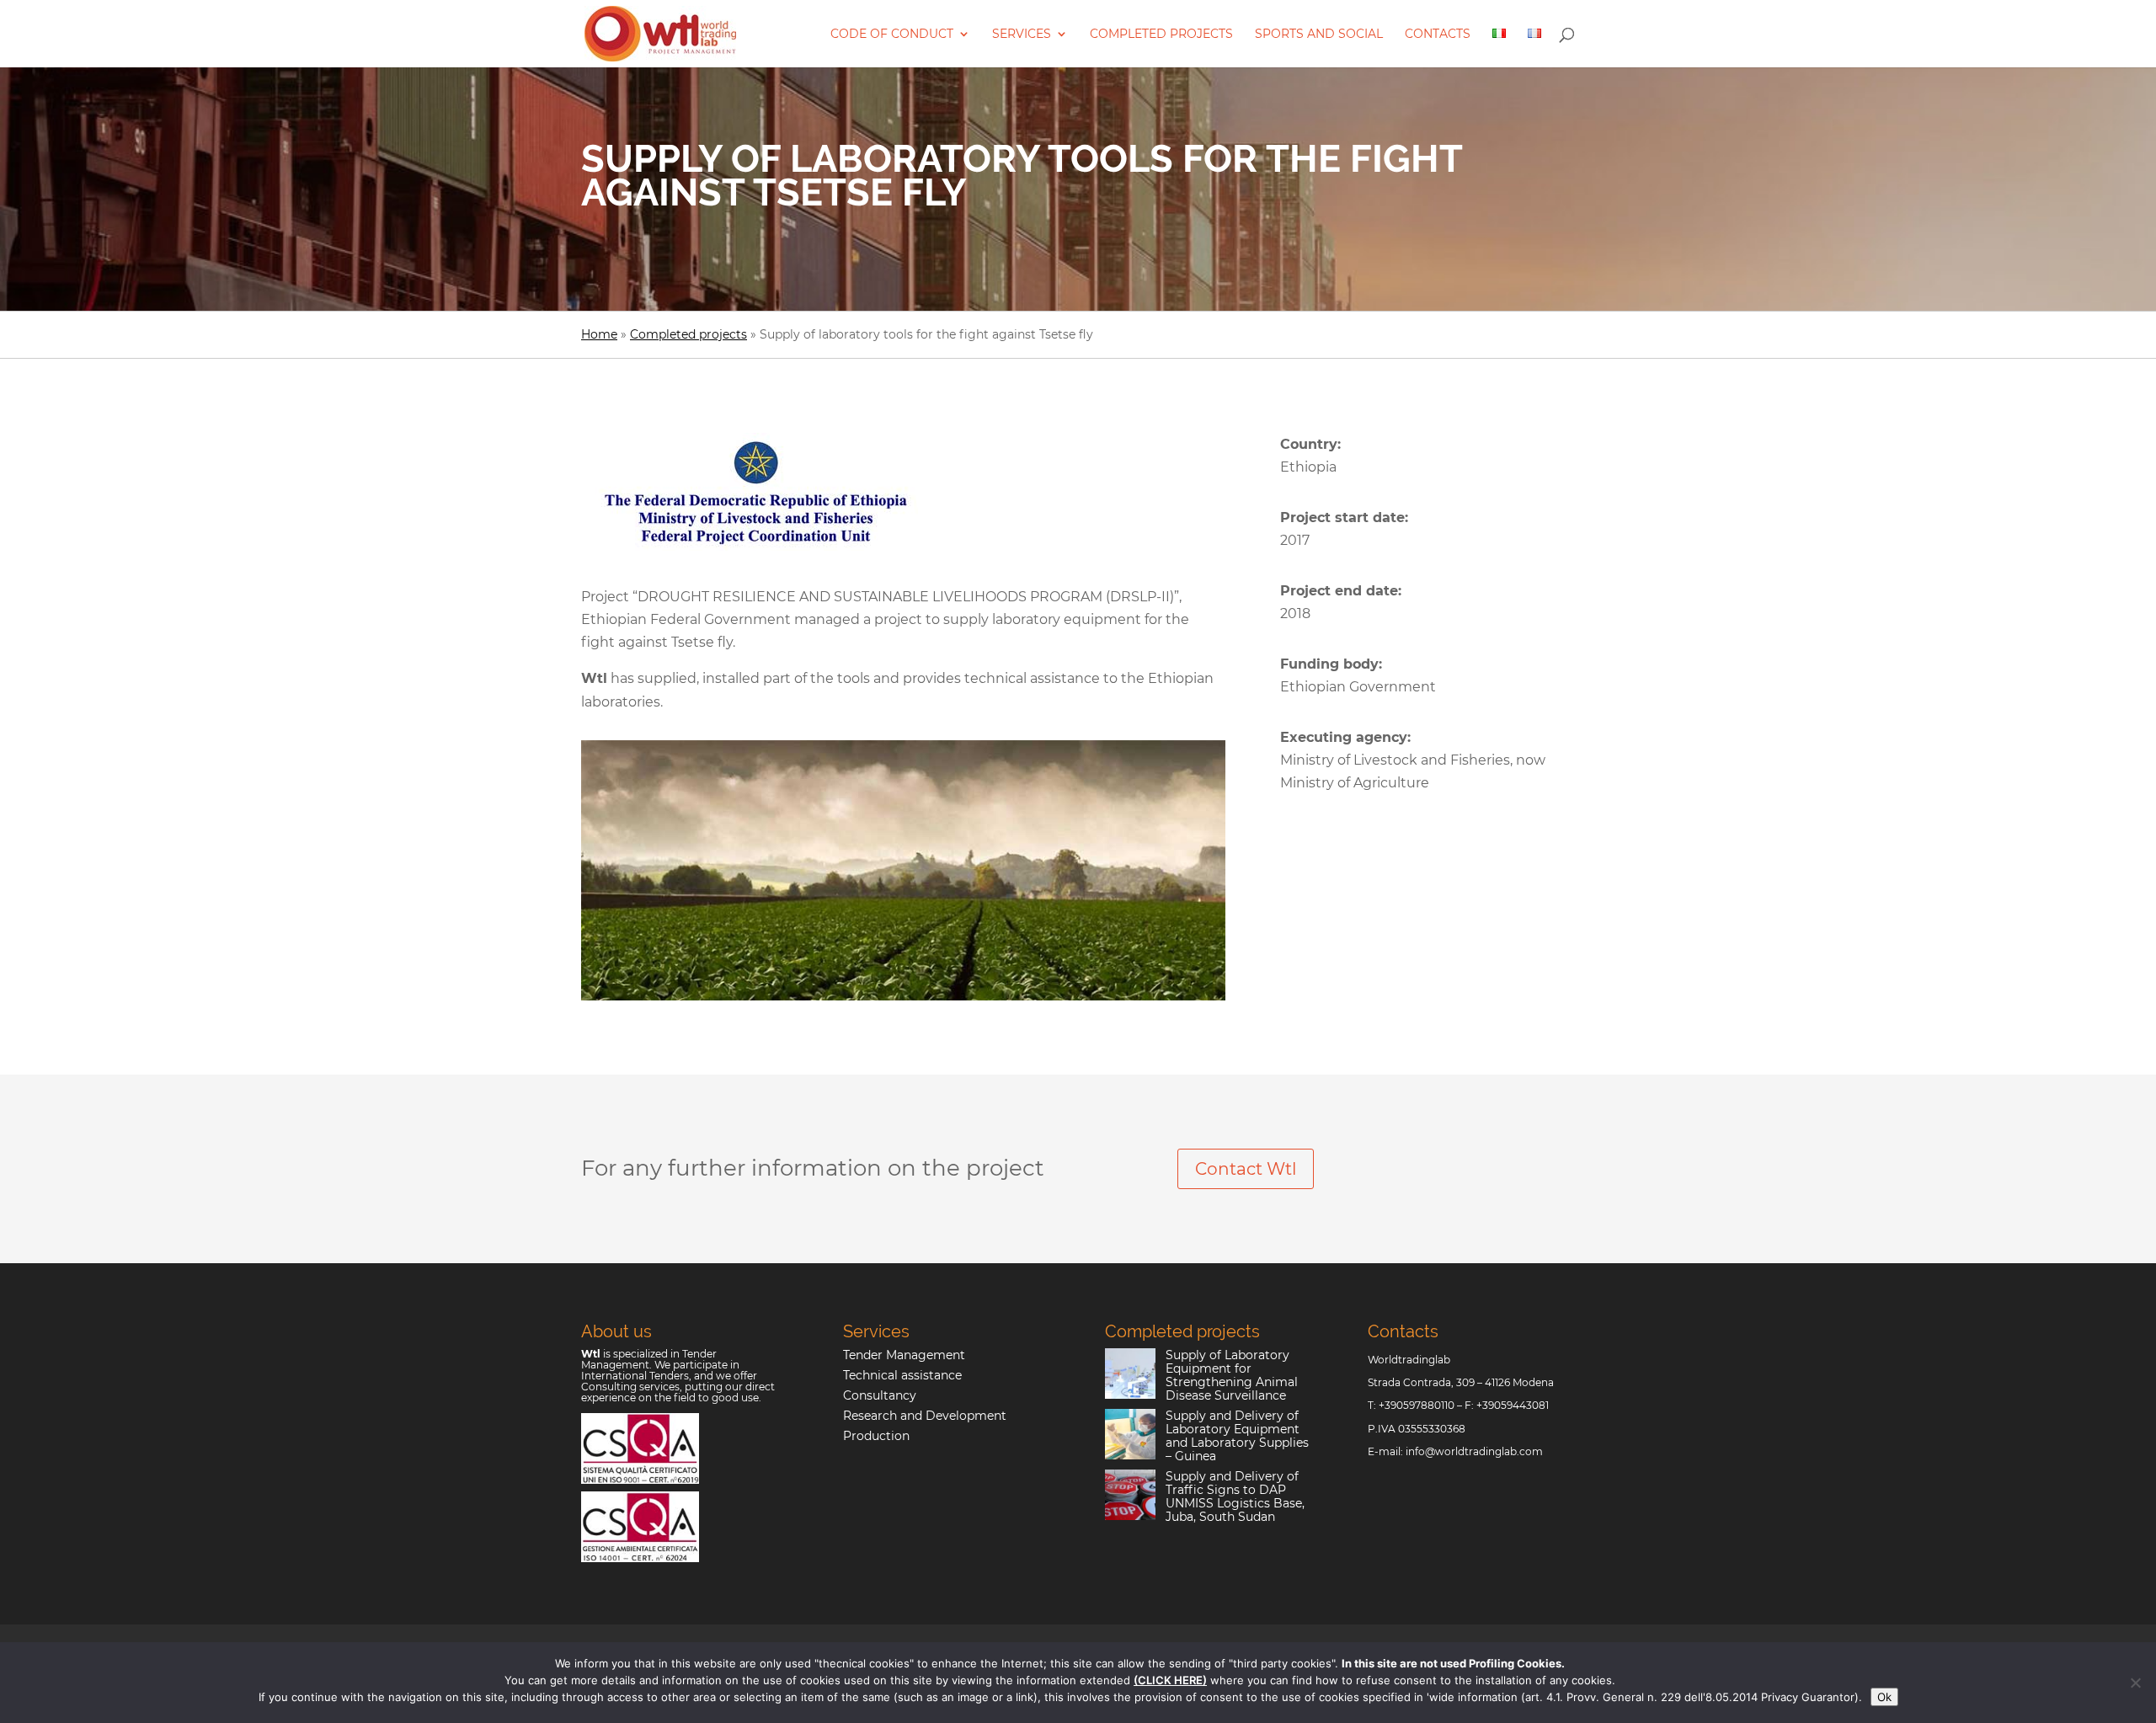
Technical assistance (902, 1375)
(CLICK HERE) (1170, 1680)
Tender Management (904, 1355)
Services (1022, 35)
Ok (1884, 1697)
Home (599, 334)
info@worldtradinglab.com (1474, 1451)
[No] (2135, 1683)
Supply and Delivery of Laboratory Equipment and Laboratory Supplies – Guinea (1237, 1436)
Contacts (1438, 35)
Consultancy (880, 1395)
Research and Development (925, 1416)
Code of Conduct (892, 35)
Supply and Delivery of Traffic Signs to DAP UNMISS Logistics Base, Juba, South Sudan (1235, 1496)
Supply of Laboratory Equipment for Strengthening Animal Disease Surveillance (1232, 1375)
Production (876, 1436)
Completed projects (1161, 35)
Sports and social (1319, 35)
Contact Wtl (1246, 1169)
